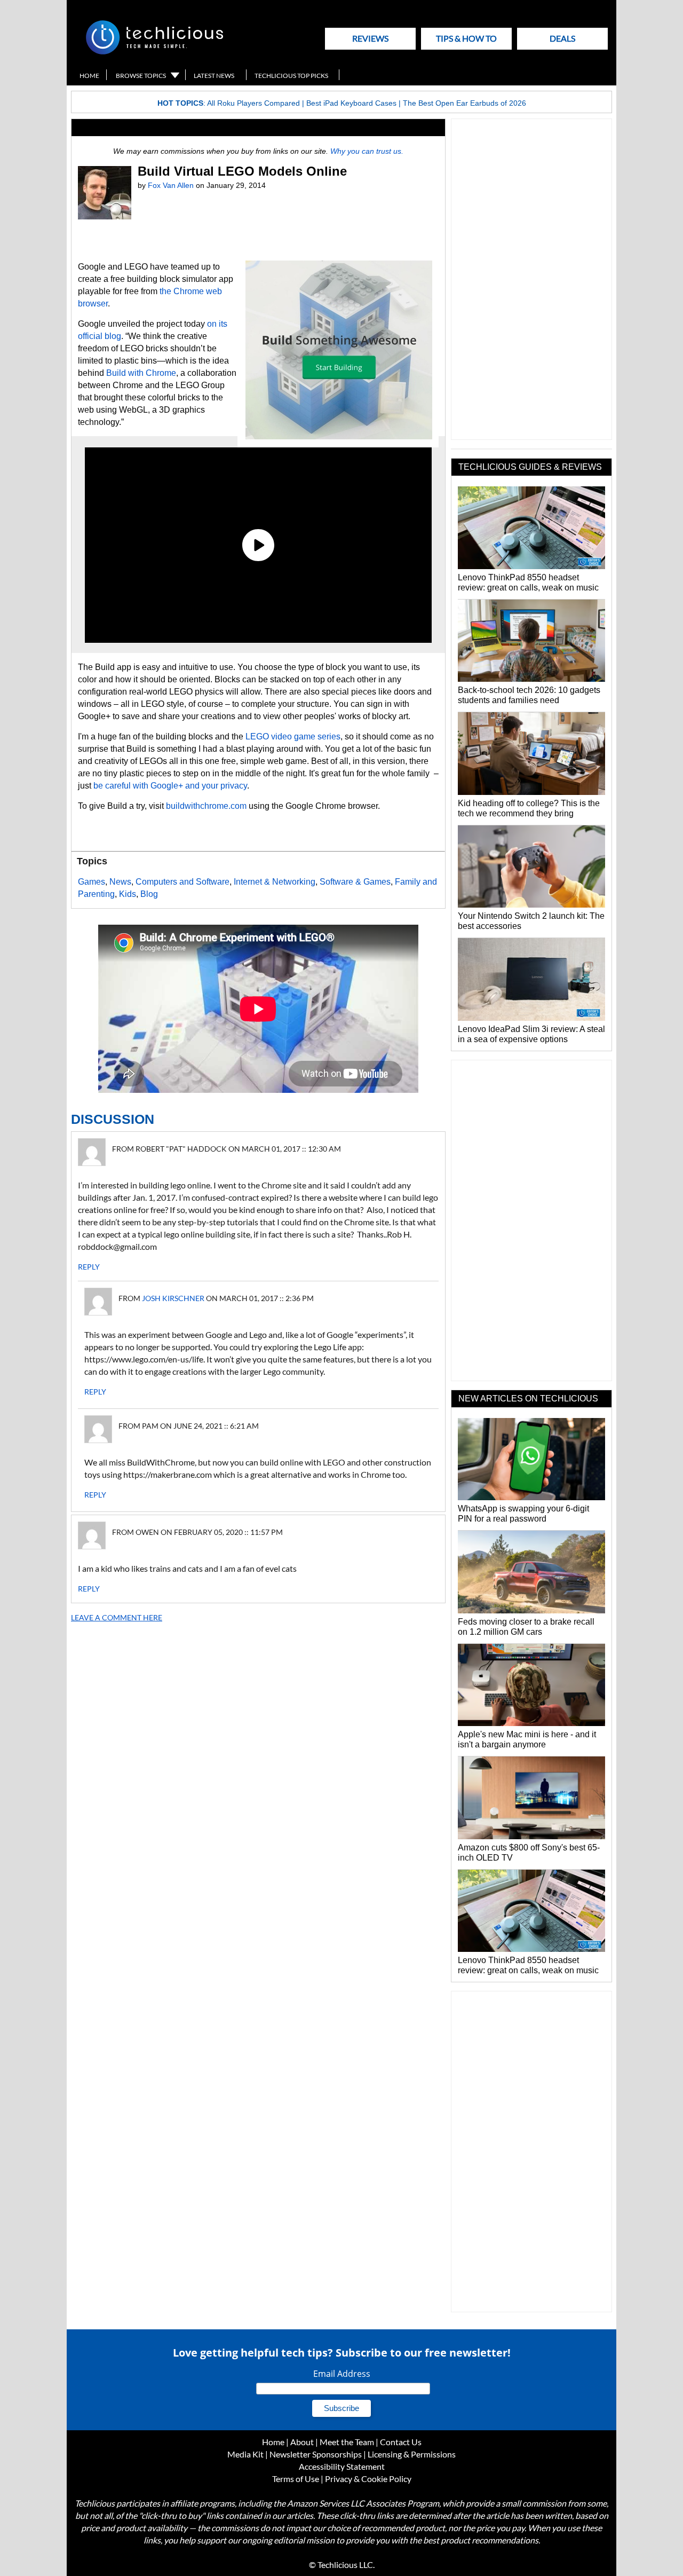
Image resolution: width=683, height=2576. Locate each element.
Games (92, 882)
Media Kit (245, 2454)
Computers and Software (182, 882)
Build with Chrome (141, 373)
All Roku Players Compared (253, 103)
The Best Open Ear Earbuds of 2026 (464, 103)
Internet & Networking (275, 882)
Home (89, 76)
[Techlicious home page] (154, 52)
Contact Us (401, 2442)
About (302, 2442)
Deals (562, 38)
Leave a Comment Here (117, 1617)
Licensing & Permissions (412, 2454)
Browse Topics (141, 76)
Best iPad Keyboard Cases (351, 103)
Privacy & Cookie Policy (368, 2479)
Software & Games (355, 882)
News (120, 882)
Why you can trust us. (367, 151)
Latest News (214, 76)
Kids (128, 894)
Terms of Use (296, 2479)
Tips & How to (466, 38)
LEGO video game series (293, 736)
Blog (149, 894)
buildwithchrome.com (206, 806)
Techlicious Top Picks (291, 76)
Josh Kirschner (173, 1298)
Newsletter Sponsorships (316, 2454)
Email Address (342, 2374)
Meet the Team (347, 2442)
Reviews (370, 38)
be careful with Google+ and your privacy (170, 786)
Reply (89, 1267)
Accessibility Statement (342, 2466)
